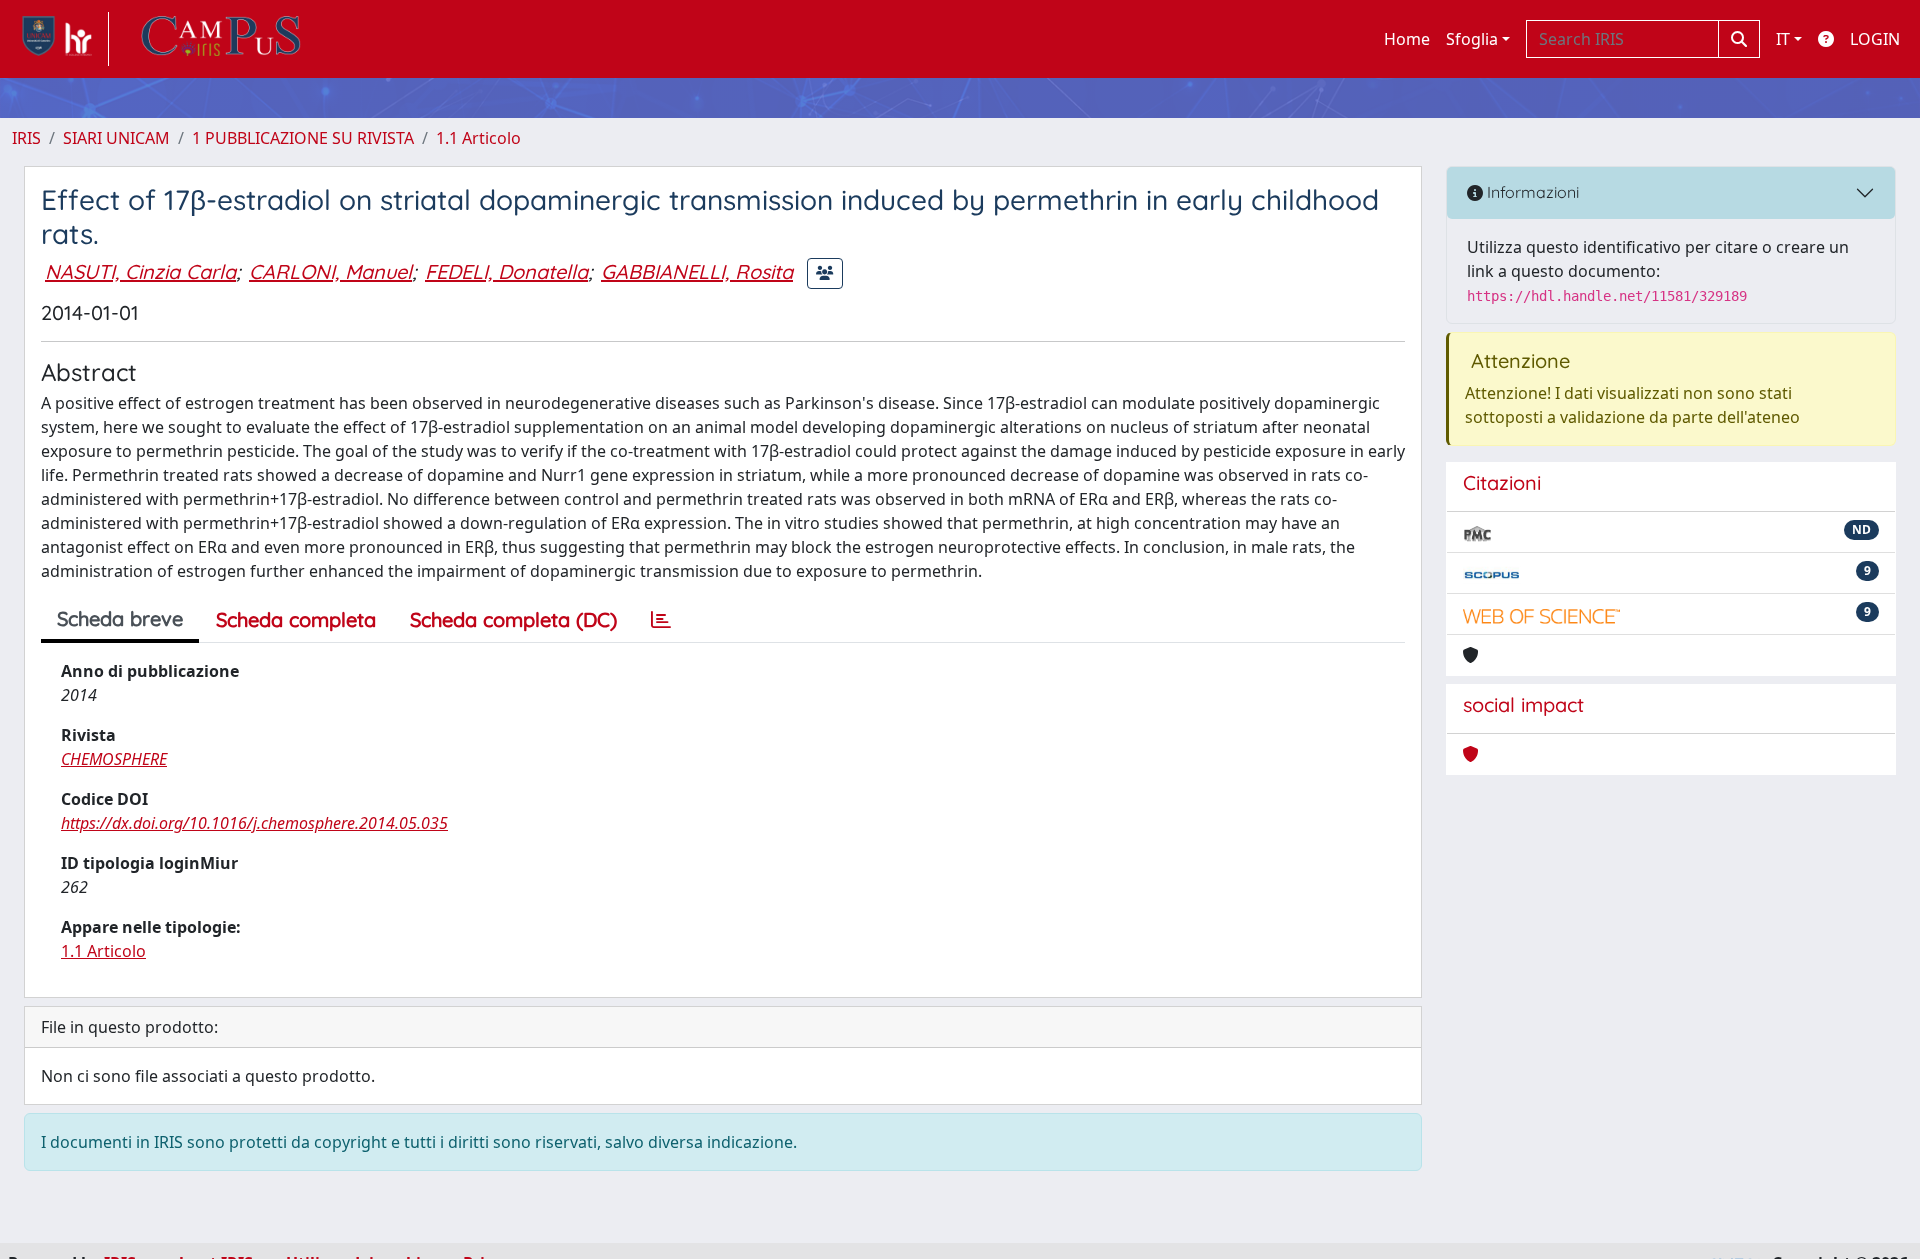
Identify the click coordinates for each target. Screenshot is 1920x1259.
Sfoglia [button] (1472, 39)
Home (1407, 39)
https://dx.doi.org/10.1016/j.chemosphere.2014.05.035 (254, 823)
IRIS (26, 138)
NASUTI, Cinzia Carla (140, 271)
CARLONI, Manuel (330, 271)
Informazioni (1531, 192)
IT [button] (1783, 39)
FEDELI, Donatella (506, 271)
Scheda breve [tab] (120, 618)
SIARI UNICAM (116, 138)
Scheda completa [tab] (296, 619)
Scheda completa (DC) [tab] (513, 619)
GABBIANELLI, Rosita (697, 271)
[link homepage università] (221, 39)
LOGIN (1875, 39)
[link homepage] (60, 39)
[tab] (661, 620)
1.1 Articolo (478, 138)
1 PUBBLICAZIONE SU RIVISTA (303, 138)
